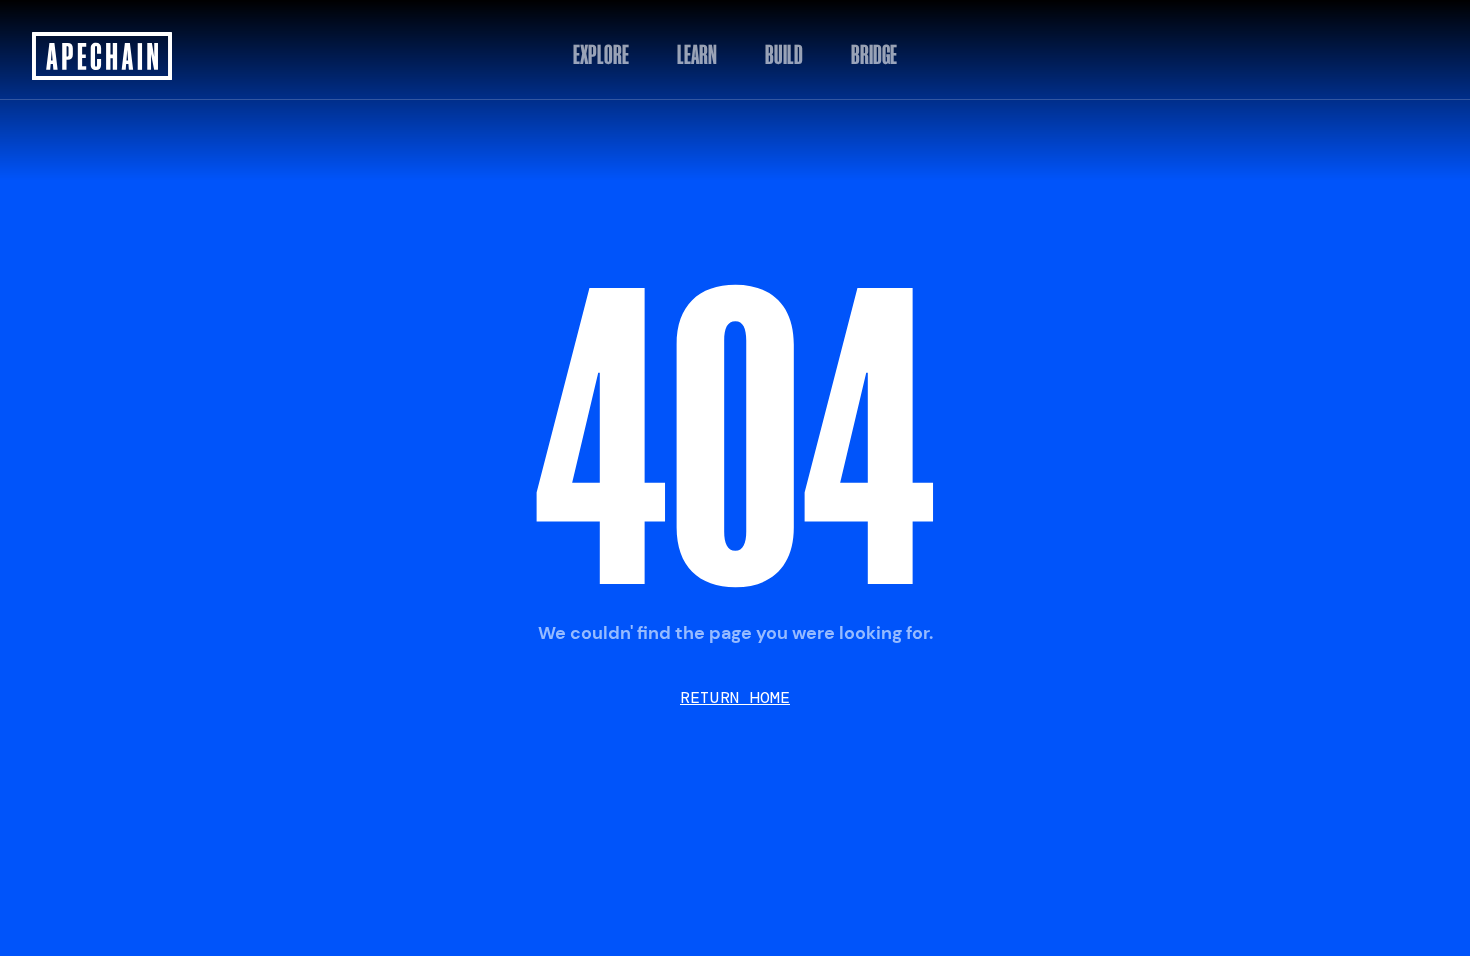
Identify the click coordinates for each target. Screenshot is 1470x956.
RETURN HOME (735, 698)
